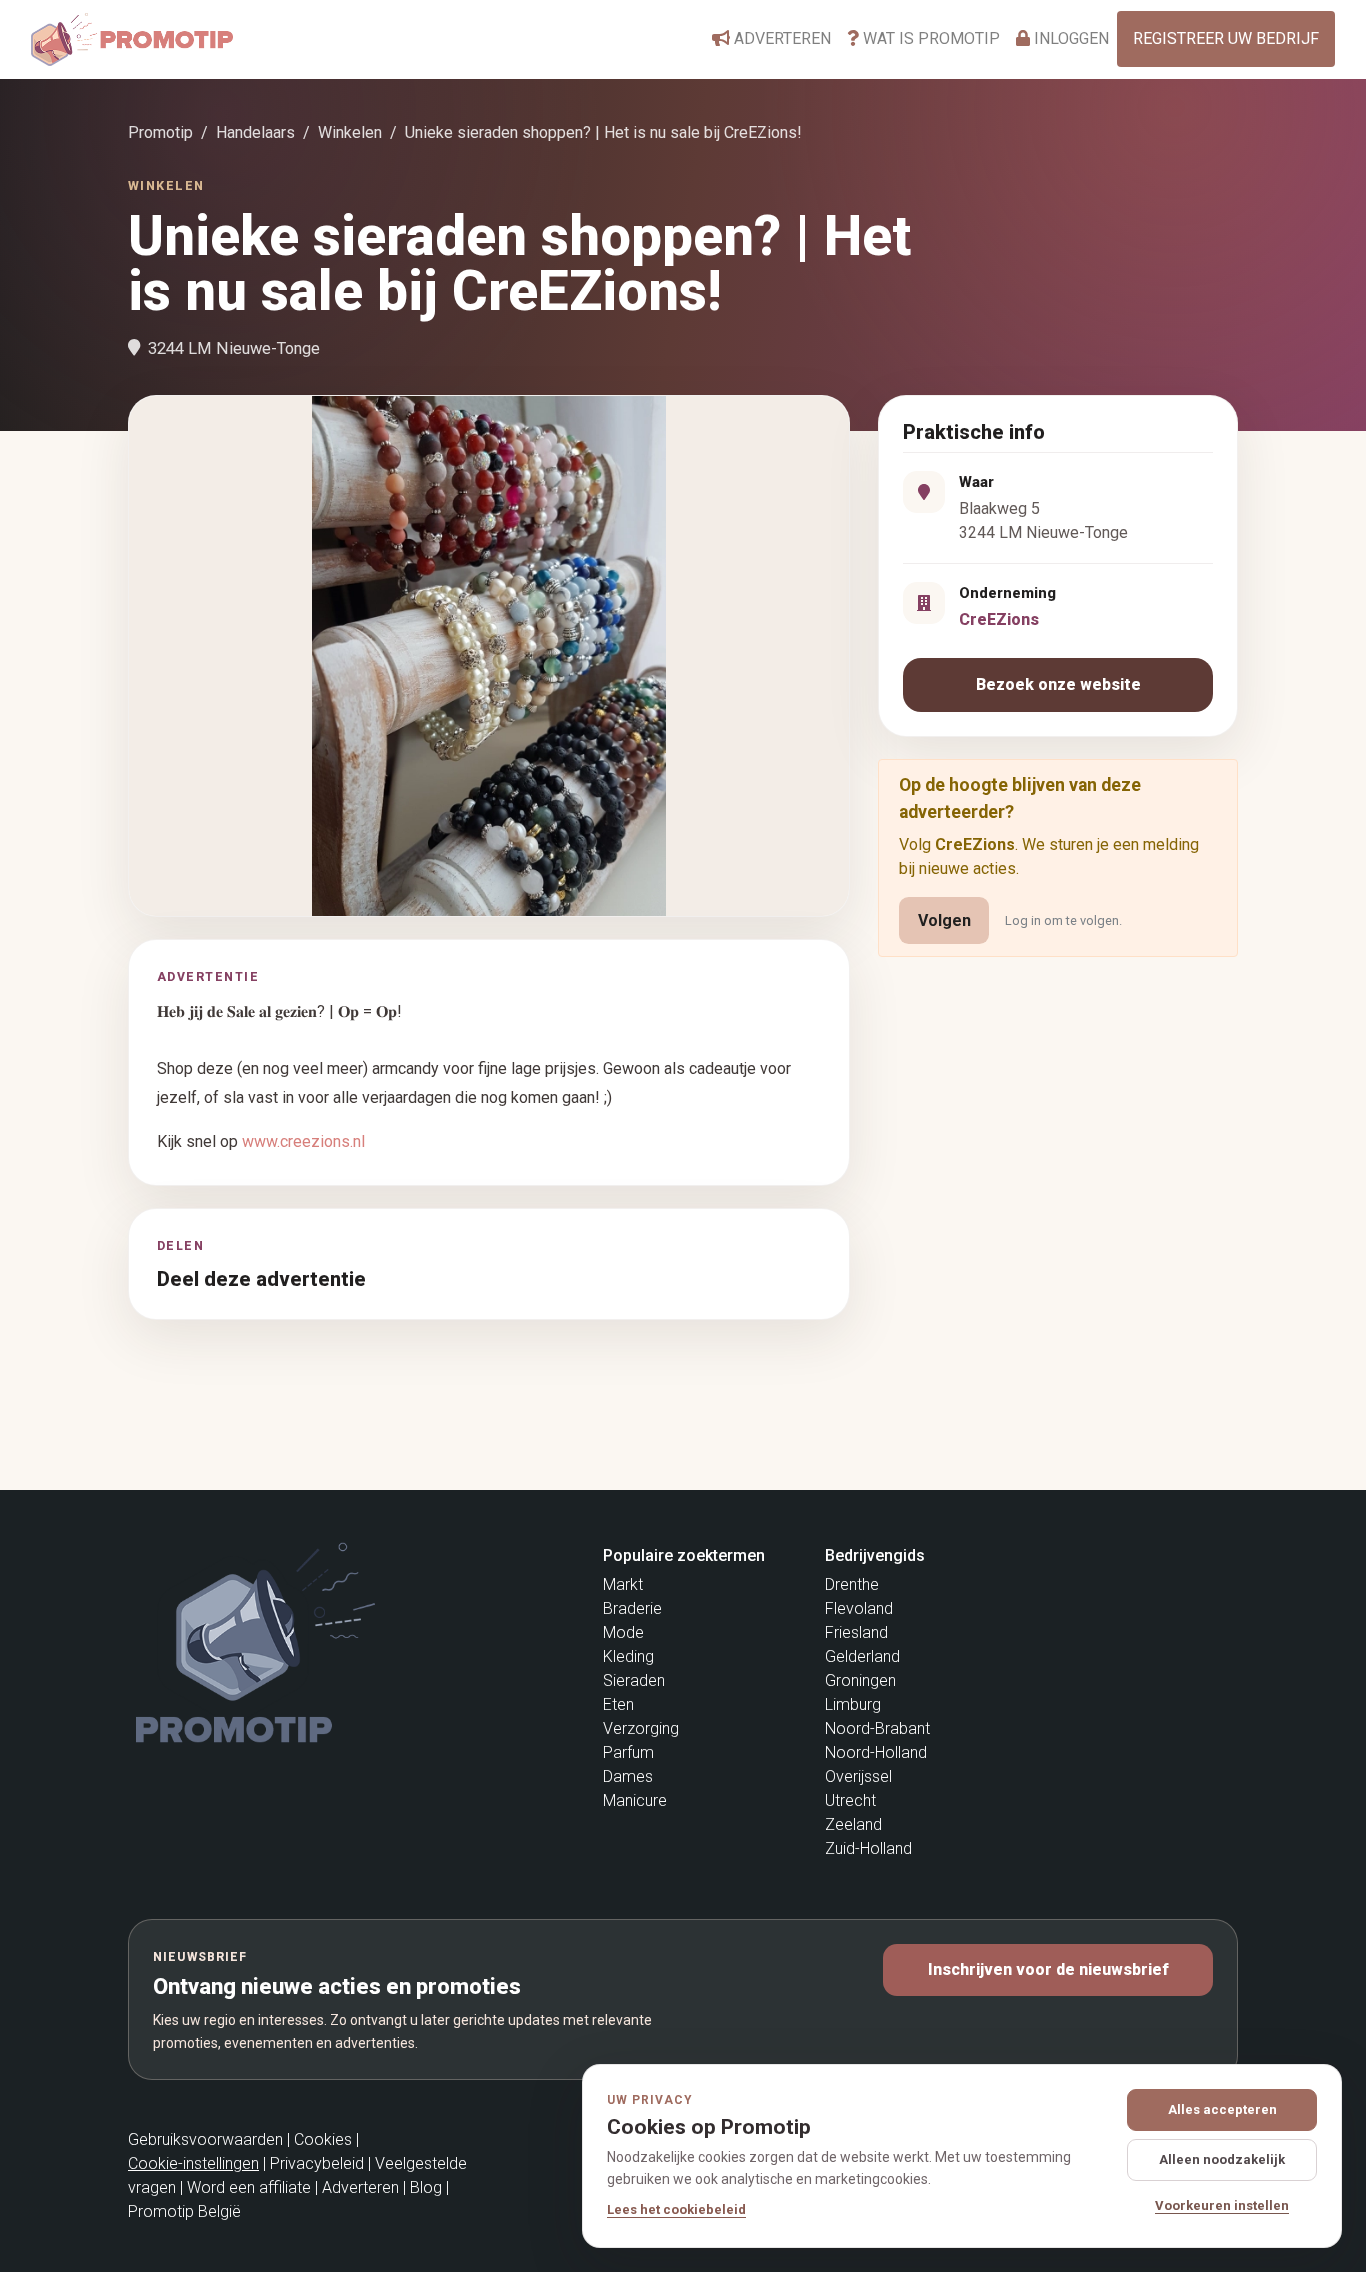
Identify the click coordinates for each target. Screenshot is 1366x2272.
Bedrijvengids (875, 1555)
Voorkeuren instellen (1222, 2205)
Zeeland (853, 1824)
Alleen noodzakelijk (1222, 2159)
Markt (623, 1584)
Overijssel (858, 1776)
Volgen (944, 920)
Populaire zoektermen (684, 1555)
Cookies (323, 2139)
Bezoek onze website (1058, 684)
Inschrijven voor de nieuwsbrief (1048, 1969)
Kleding (628, 1656)
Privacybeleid (317, 2163)
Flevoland (859, 1608)
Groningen (860, 1680)
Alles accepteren (1222, 2109)
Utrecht (850, 1800)
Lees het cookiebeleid (676, 2209)
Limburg (853, 1704)
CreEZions (999, 619)
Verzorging (641, 1728)
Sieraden (634, 1680)
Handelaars (255, 132)
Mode (623, 1632)
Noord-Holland (876, 1752)
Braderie (632, 1608)
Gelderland (862, 1656)
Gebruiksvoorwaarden (205, 2139)
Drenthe (852, 1584)
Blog (426, 2187)
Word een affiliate (249, 2187)
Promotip (160, 132)
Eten (618, 1704)
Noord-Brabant (877, 1728)
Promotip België (184, 2211)
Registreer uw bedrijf (1226, 38)
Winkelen (350, 132)
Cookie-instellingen (193, 2163)
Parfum (628, 1752)
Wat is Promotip (929, 38)
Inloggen (1069, 38)
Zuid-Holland (868, 1848)
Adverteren (780, 38)
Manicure (635, 1800)
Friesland (856, 1632)
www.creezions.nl (303, 1141)
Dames (628, 1776)
